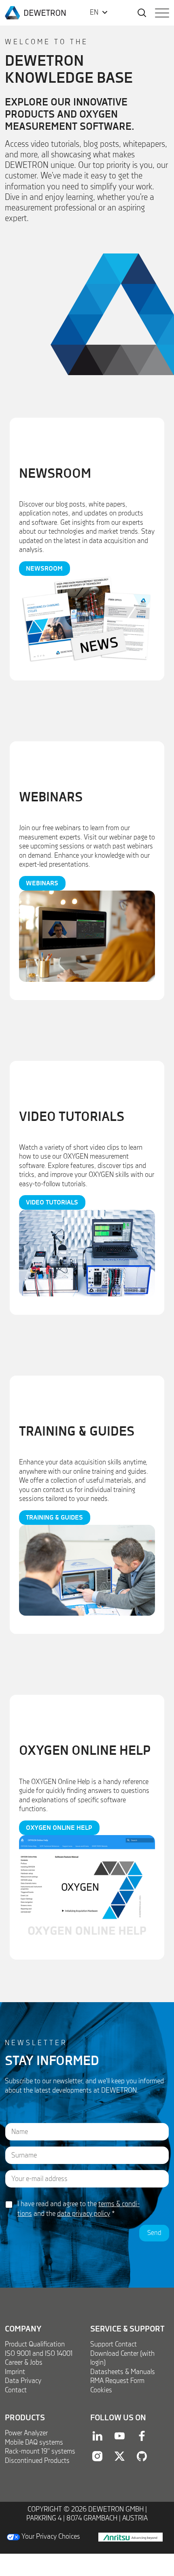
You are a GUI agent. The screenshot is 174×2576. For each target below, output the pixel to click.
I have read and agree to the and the (79, 2209)
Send (154, 2233)
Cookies (101, 2390)
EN (94, 13)
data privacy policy (84, 2214)
